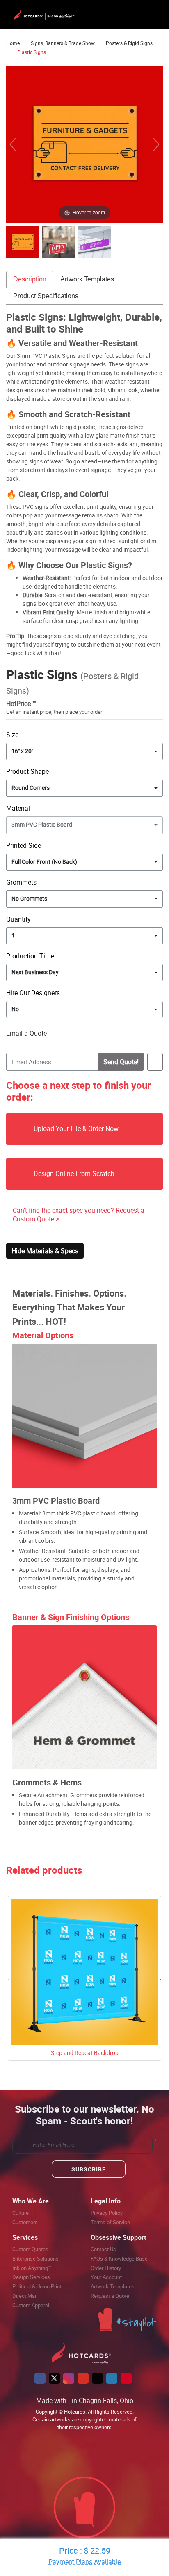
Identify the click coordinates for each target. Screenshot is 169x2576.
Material (18, 808)
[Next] (156, 144)
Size (12, 735)
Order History (106, 2268)
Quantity (18, 919)
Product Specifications (46, 296)
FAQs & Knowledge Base (119, 2259)
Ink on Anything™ (32, 2268)
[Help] (64, 993)
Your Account (106, 2277)
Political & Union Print (37, 2286)
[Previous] (13, 144)
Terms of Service (110, 2222)
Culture (21, 2213)
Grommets (21, 882)
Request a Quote (110, 2296)
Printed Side (24, 845)
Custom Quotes (30, 2249)
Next (159, 1978)
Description (30, 279)
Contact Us (103, 2249)
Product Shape (27, 771)
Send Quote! (121, 1062)
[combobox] (84, 751)
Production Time (30, 956)
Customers (25, 2222)
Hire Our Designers (33, 993)
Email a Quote (26, 1033)
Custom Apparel (31, 2305)
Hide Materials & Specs (45, 1251)
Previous (10, 1978)
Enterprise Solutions (35, 2259)
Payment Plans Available (84, 2562)
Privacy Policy (107, 2213)
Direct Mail (25, 2296)
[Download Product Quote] (155, 1062)
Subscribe (89, 2169)
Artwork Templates (87, 279)
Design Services (31, 2277)
